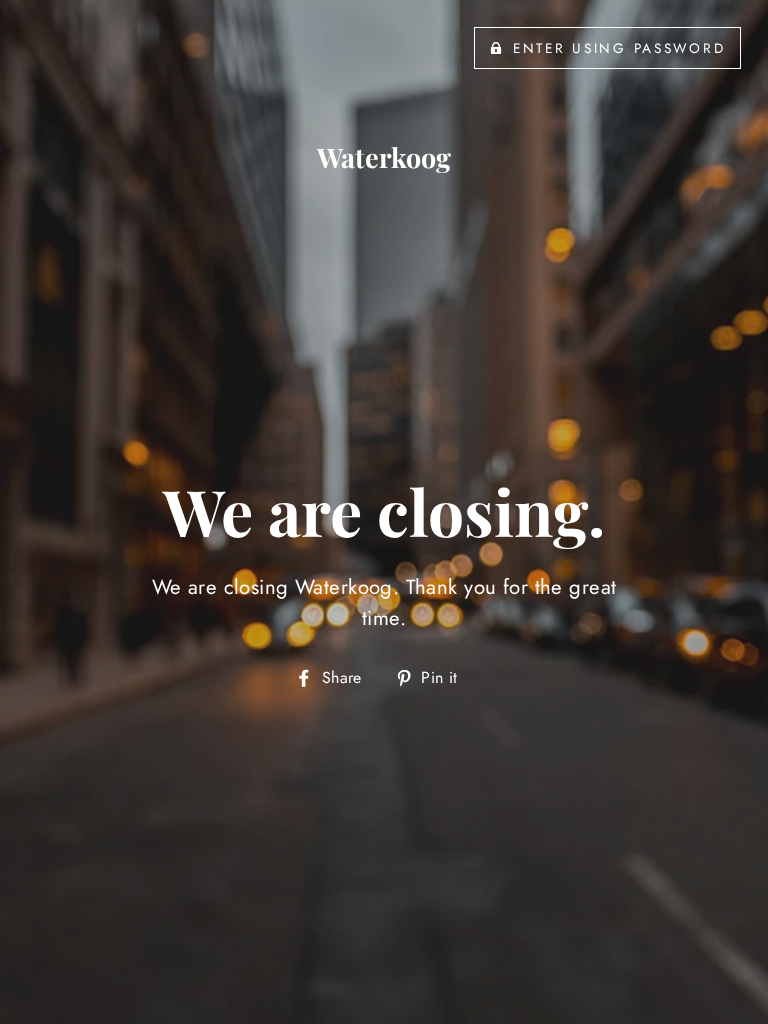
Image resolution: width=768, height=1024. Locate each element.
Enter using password (619, 48)
